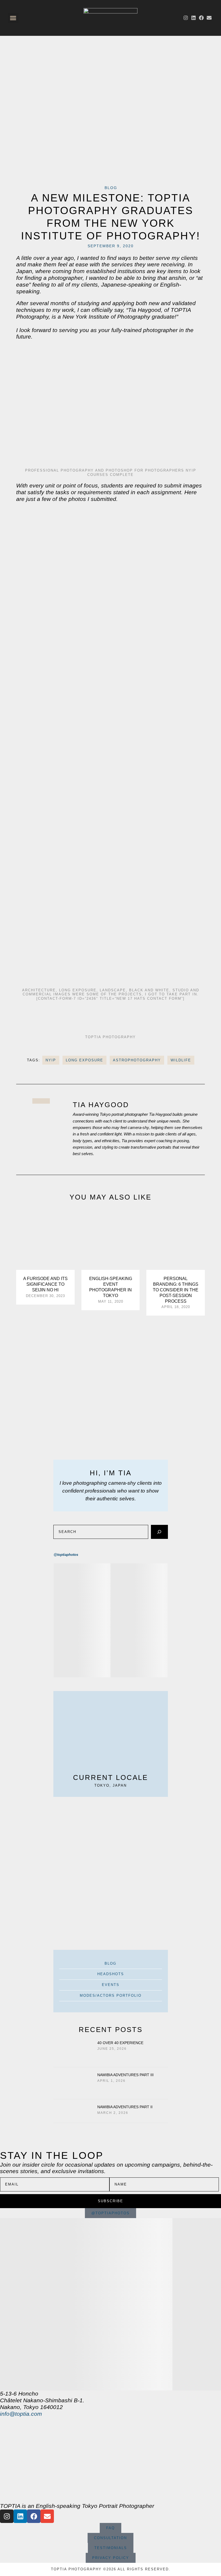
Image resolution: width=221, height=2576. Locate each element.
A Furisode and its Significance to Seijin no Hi (45, 1284)
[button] (13, 18)
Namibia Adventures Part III (125, 2075)
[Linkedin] (194, 18)
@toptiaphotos (66, 1555)
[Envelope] (209, 18)
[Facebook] (201, 18)
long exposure (84, 1060)
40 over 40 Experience (120, 2043)
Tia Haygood (101, 1105)
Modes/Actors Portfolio (111, 1995)
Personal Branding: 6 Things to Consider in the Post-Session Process (176, 1290)
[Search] (159, 1532)
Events (111, 1985)
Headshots (111, 1974)
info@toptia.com (21, 2414)
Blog (111, 188)
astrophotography (137, 1060)
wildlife (181, 1060)
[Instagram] (186, 18)
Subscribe (110, 2201)
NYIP (51, 1060)
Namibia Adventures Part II (125, 2107)
